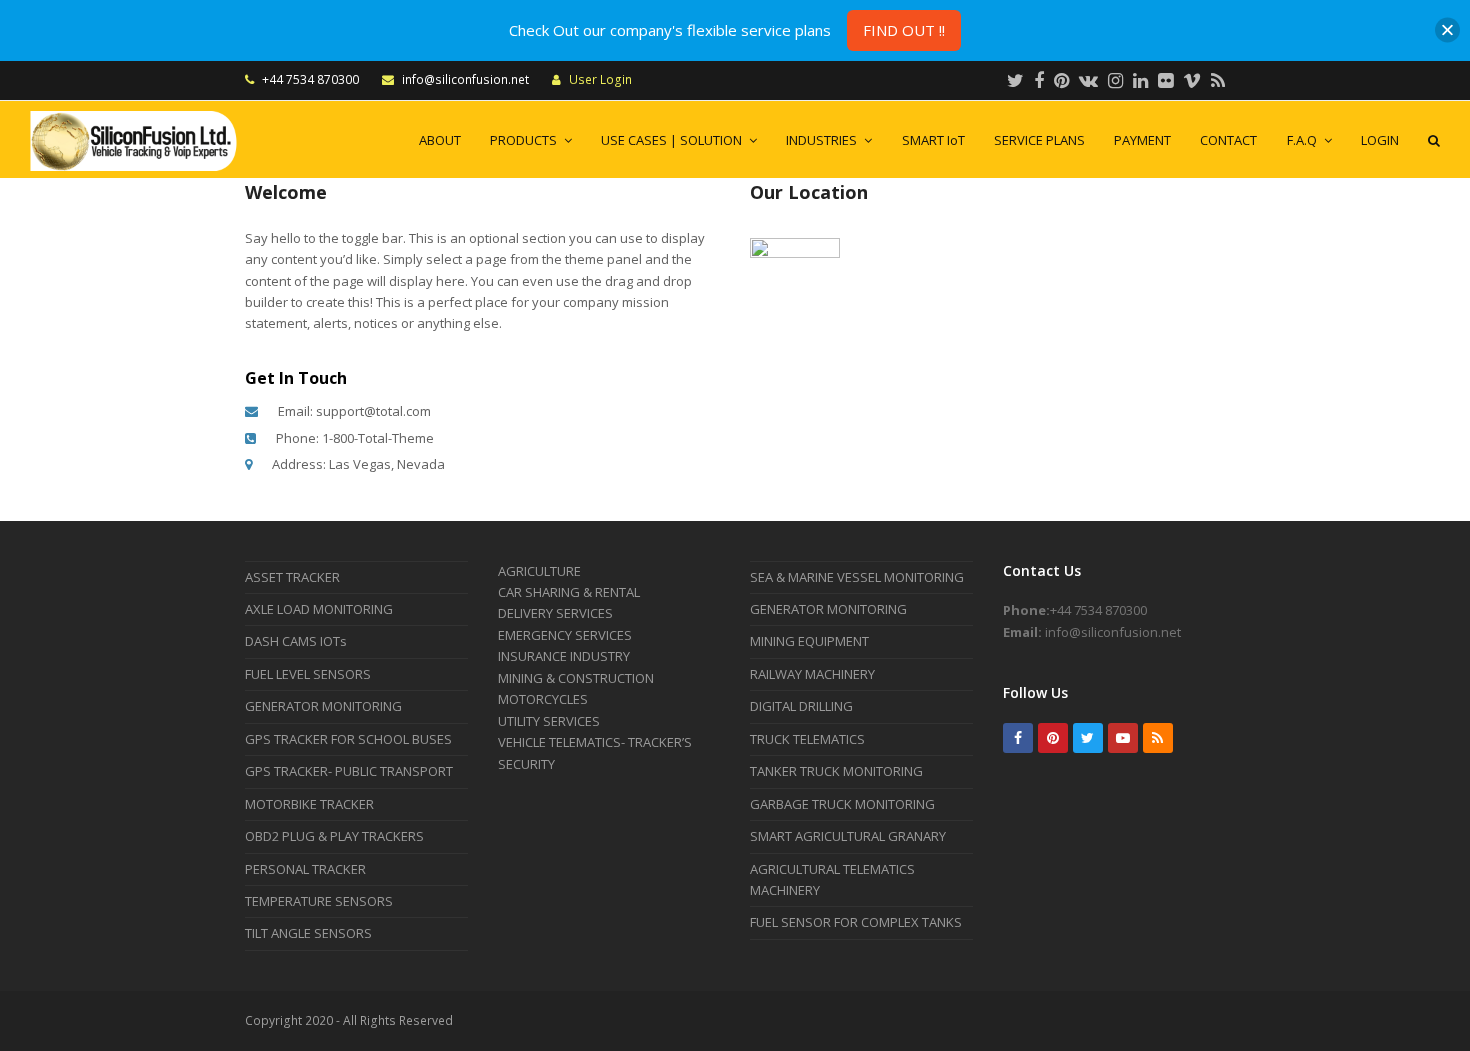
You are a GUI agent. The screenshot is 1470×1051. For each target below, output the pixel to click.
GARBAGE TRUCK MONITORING (842, 804)
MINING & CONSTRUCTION (576, 678)
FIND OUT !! (904, 30)
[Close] (1447, 30)
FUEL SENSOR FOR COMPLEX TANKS (856, 922)
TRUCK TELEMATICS (807, 739)
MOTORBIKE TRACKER (309, 804)
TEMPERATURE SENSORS (319, 901)
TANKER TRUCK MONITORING (836, 771)
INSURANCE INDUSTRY (564, 656)
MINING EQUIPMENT (809, 641)
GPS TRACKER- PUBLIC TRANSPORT (349, 771)
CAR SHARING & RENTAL (569, 592)
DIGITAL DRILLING (801, 706)
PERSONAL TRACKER (305, 869)
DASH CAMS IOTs (296, 641)
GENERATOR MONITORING (323, 706)
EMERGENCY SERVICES (565, 635)
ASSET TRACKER (292, 577)
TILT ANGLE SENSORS (308, 933)
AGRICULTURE (539, 571)
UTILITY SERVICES (549, 721)
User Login (600, 79)
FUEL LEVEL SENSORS (308, 674)
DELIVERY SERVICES (555, 613)
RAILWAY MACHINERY (812, 674)
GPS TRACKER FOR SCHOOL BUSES (348, 739)
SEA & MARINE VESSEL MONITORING (857, 577)
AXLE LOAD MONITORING (319, 609)
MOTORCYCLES (543, 699)
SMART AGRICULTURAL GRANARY (848, 836)
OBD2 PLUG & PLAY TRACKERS (334, 836)
